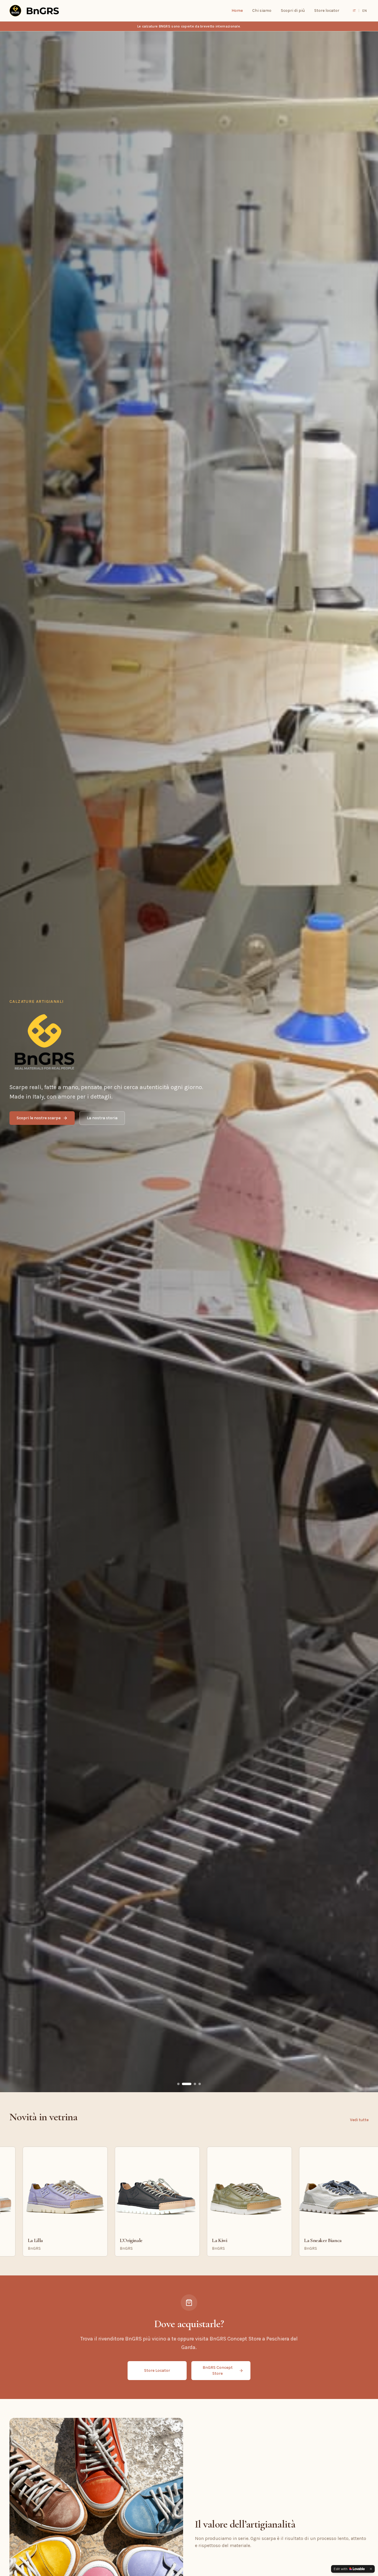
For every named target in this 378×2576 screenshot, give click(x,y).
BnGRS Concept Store (218, 2370)
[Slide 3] (195, 2084)
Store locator (327, 10)
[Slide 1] (182, 2084)
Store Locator (157, 2370)
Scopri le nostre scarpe (39, 1118)
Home (237, 10)
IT (354, 11)
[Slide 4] (200, 2084)
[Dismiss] (371, 2569)
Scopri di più (293, 10)
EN (365, 11)
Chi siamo (262, 10)
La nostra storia (102, 1118)
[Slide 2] (190, 2084)
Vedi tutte (359, 2120)
